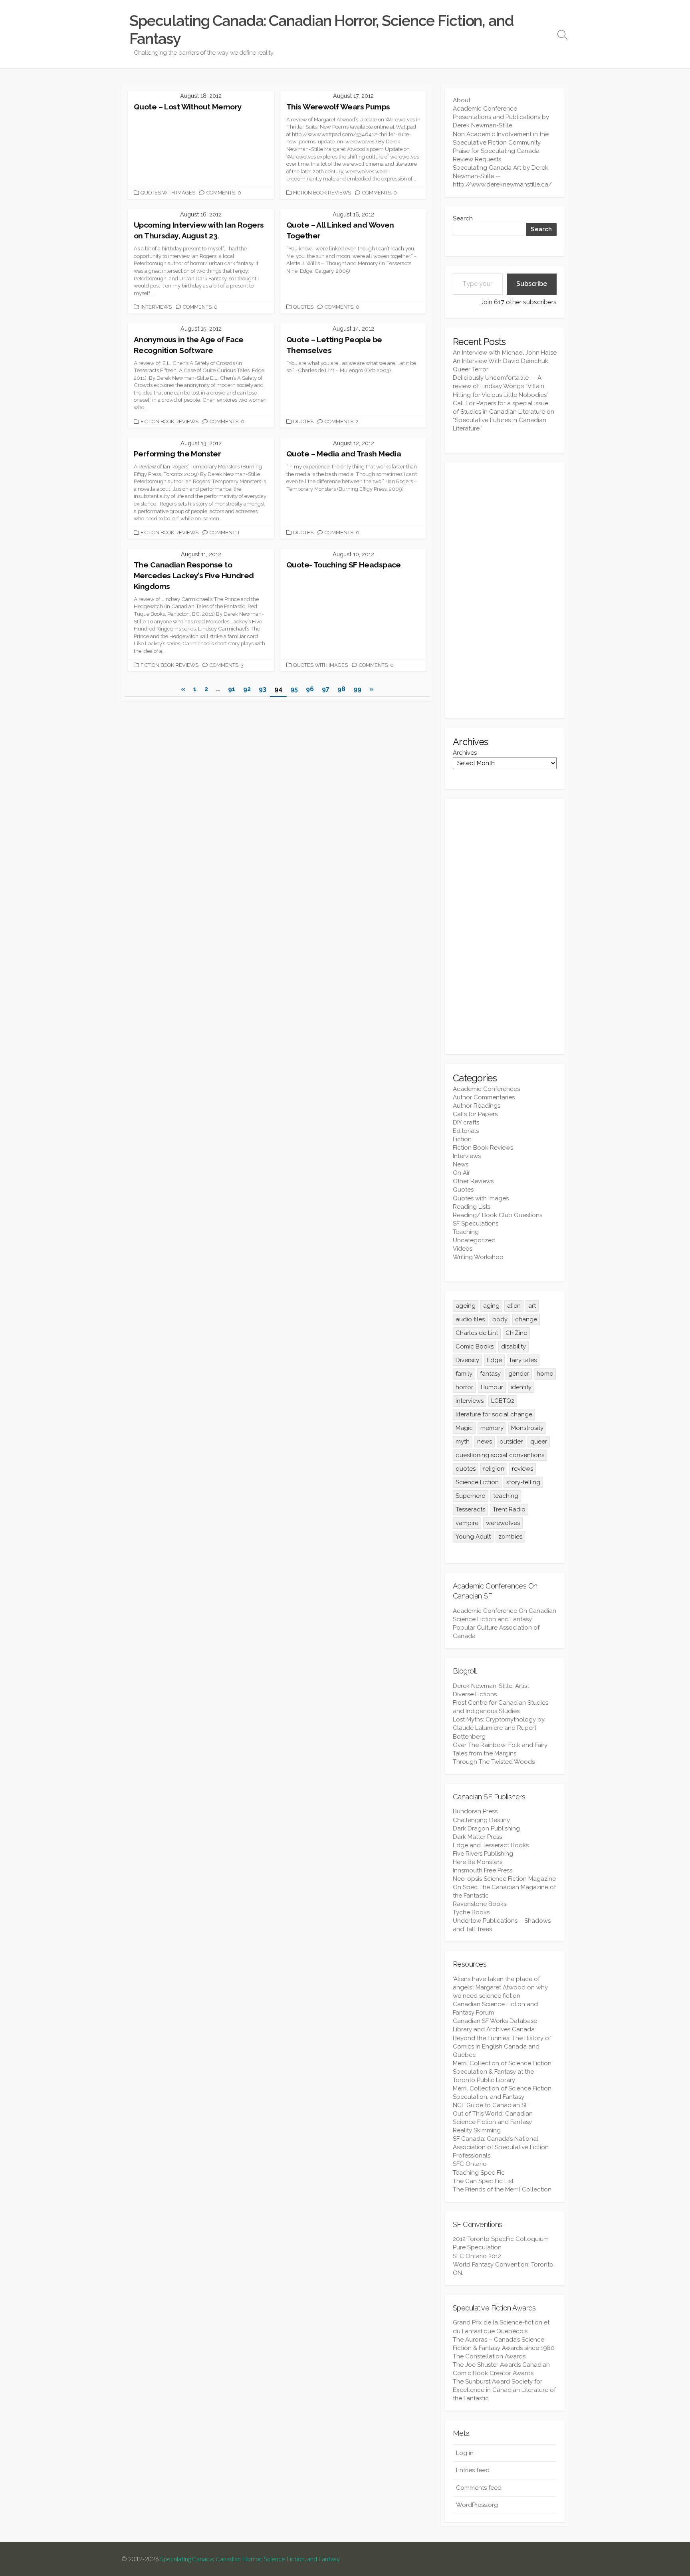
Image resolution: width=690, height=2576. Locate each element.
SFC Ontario (470, 2164)
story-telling (523, 1482)
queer (539, 1442)
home (545, 1374)
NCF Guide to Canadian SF (491, 2105)
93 (263, 689)
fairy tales (523, 1360)
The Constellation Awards (489, 2356)
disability (514, 1347)
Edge (494, 1360)
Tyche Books (471, 1912)
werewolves (503, 1523)
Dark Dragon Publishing (486, 1828)
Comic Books (475, 1347)
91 (232, 689)
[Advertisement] (505, 590)
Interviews (156, 307)
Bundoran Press (475, 1811)
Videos (463, 1249)
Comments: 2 (342, 421)
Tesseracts (470, 1509)
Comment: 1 (225, 532)
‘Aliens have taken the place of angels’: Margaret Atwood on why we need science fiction (500, 1987)
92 (247, 689)
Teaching (466, 1232)
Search (463, 218)
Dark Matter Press (477, 1837)
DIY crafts (466, 1122)
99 (357, 689)
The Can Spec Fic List (483, 2181)
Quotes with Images (168, 193)
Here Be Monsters (478, 1862)
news (485, 1442)
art (532, 1306)
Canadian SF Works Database (495, 2021)
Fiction (462, 1139)
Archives (465, 753)
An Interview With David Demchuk (501, 361)
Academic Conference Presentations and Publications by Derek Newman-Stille (501, 117)
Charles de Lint (477, 1333)
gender (519, 1374)
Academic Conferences (486, 1089)
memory (492, 1428)
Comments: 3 (227, 665)
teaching (506, 1496)
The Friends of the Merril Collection (502, 2189)
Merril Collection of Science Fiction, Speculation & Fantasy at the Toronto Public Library (503, 2072)
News (461, 1164)
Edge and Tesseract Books (491, 1845)
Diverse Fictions (475, 1694)
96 (310, 689)
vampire (467, 1523)
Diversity (467, 1360)
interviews (470, 1401)
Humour (492, 1387)
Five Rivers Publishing (483, 1854)
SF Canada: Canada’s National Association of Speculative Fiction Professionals (501, 2147)
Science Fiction (477, 1482)
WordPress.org (477, 2505)
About (462, 100)
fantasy (490, 1374)
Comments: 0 (224, 193)
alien (514, 1306)
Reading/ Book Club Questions (498, 1215)
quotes (466, 1469)
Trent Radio (509, 1509)
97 (326, 689)
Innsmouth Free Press (483, 1870)
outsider (511, 1442)
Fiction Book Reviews (322, 193)
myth (463, 1442)
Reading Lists (472, 1207)
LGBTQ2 (503, 1401)
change (526, 1319)
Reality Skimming (477, 2130)
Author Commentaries (484, 1097)
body (500, 1319)
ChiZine (516, 1333)
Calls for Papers (475, 1114)
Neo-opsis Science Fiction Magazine (504, 1879)
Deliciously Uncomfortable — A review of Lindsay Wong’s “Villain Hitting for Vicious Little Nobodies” (501, 386)
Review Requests (477, 159)
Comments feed (479, 2488)
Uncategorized (474, 1240)
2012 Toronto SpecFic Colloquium (501, 2239)
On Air (461, 1173)
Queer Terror (471, 369)
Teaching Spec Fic (479, 2173)
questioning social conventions (500, 1455)
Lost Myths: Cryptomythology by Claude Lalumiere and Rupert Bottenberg (499, 1728)
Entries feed (473, 2470)
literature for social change (494, 1414)
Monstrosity (527, 1428)
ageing (466, 1306)
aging (491, 1306)
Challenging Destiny (481, 1820)
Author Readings (477, 1106)
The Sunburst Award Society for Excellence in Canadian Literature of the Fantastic (504, 2390)
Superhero (471, 1496)
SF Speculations (476, 1224)
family (464, 1374)
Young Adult (473, 1537)
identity (521, 1387)
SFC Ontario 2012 (477, 2256)
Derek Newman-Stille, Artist (491, 1686)
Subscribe (532, 284)
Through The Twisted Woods (494, 1762)
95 (294, 689)
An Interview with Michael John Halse (505, 353)
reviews (522, 1469)
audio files (470, 1319)
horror (464, 1387)
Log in (465, 2453)
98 (341, 689)
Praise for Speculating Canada (496, 151)
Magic (464, 1428)
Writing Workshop (478, 1257)
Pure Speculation (477, 2247)
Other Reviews (473, 1181)
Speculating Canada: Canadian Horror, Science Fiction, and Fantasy (250, 2559)
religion (494, 1469)
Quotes (303, 307)
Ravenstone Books (480, 1904)
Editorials (466, 1131)
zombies (510, 1537)
